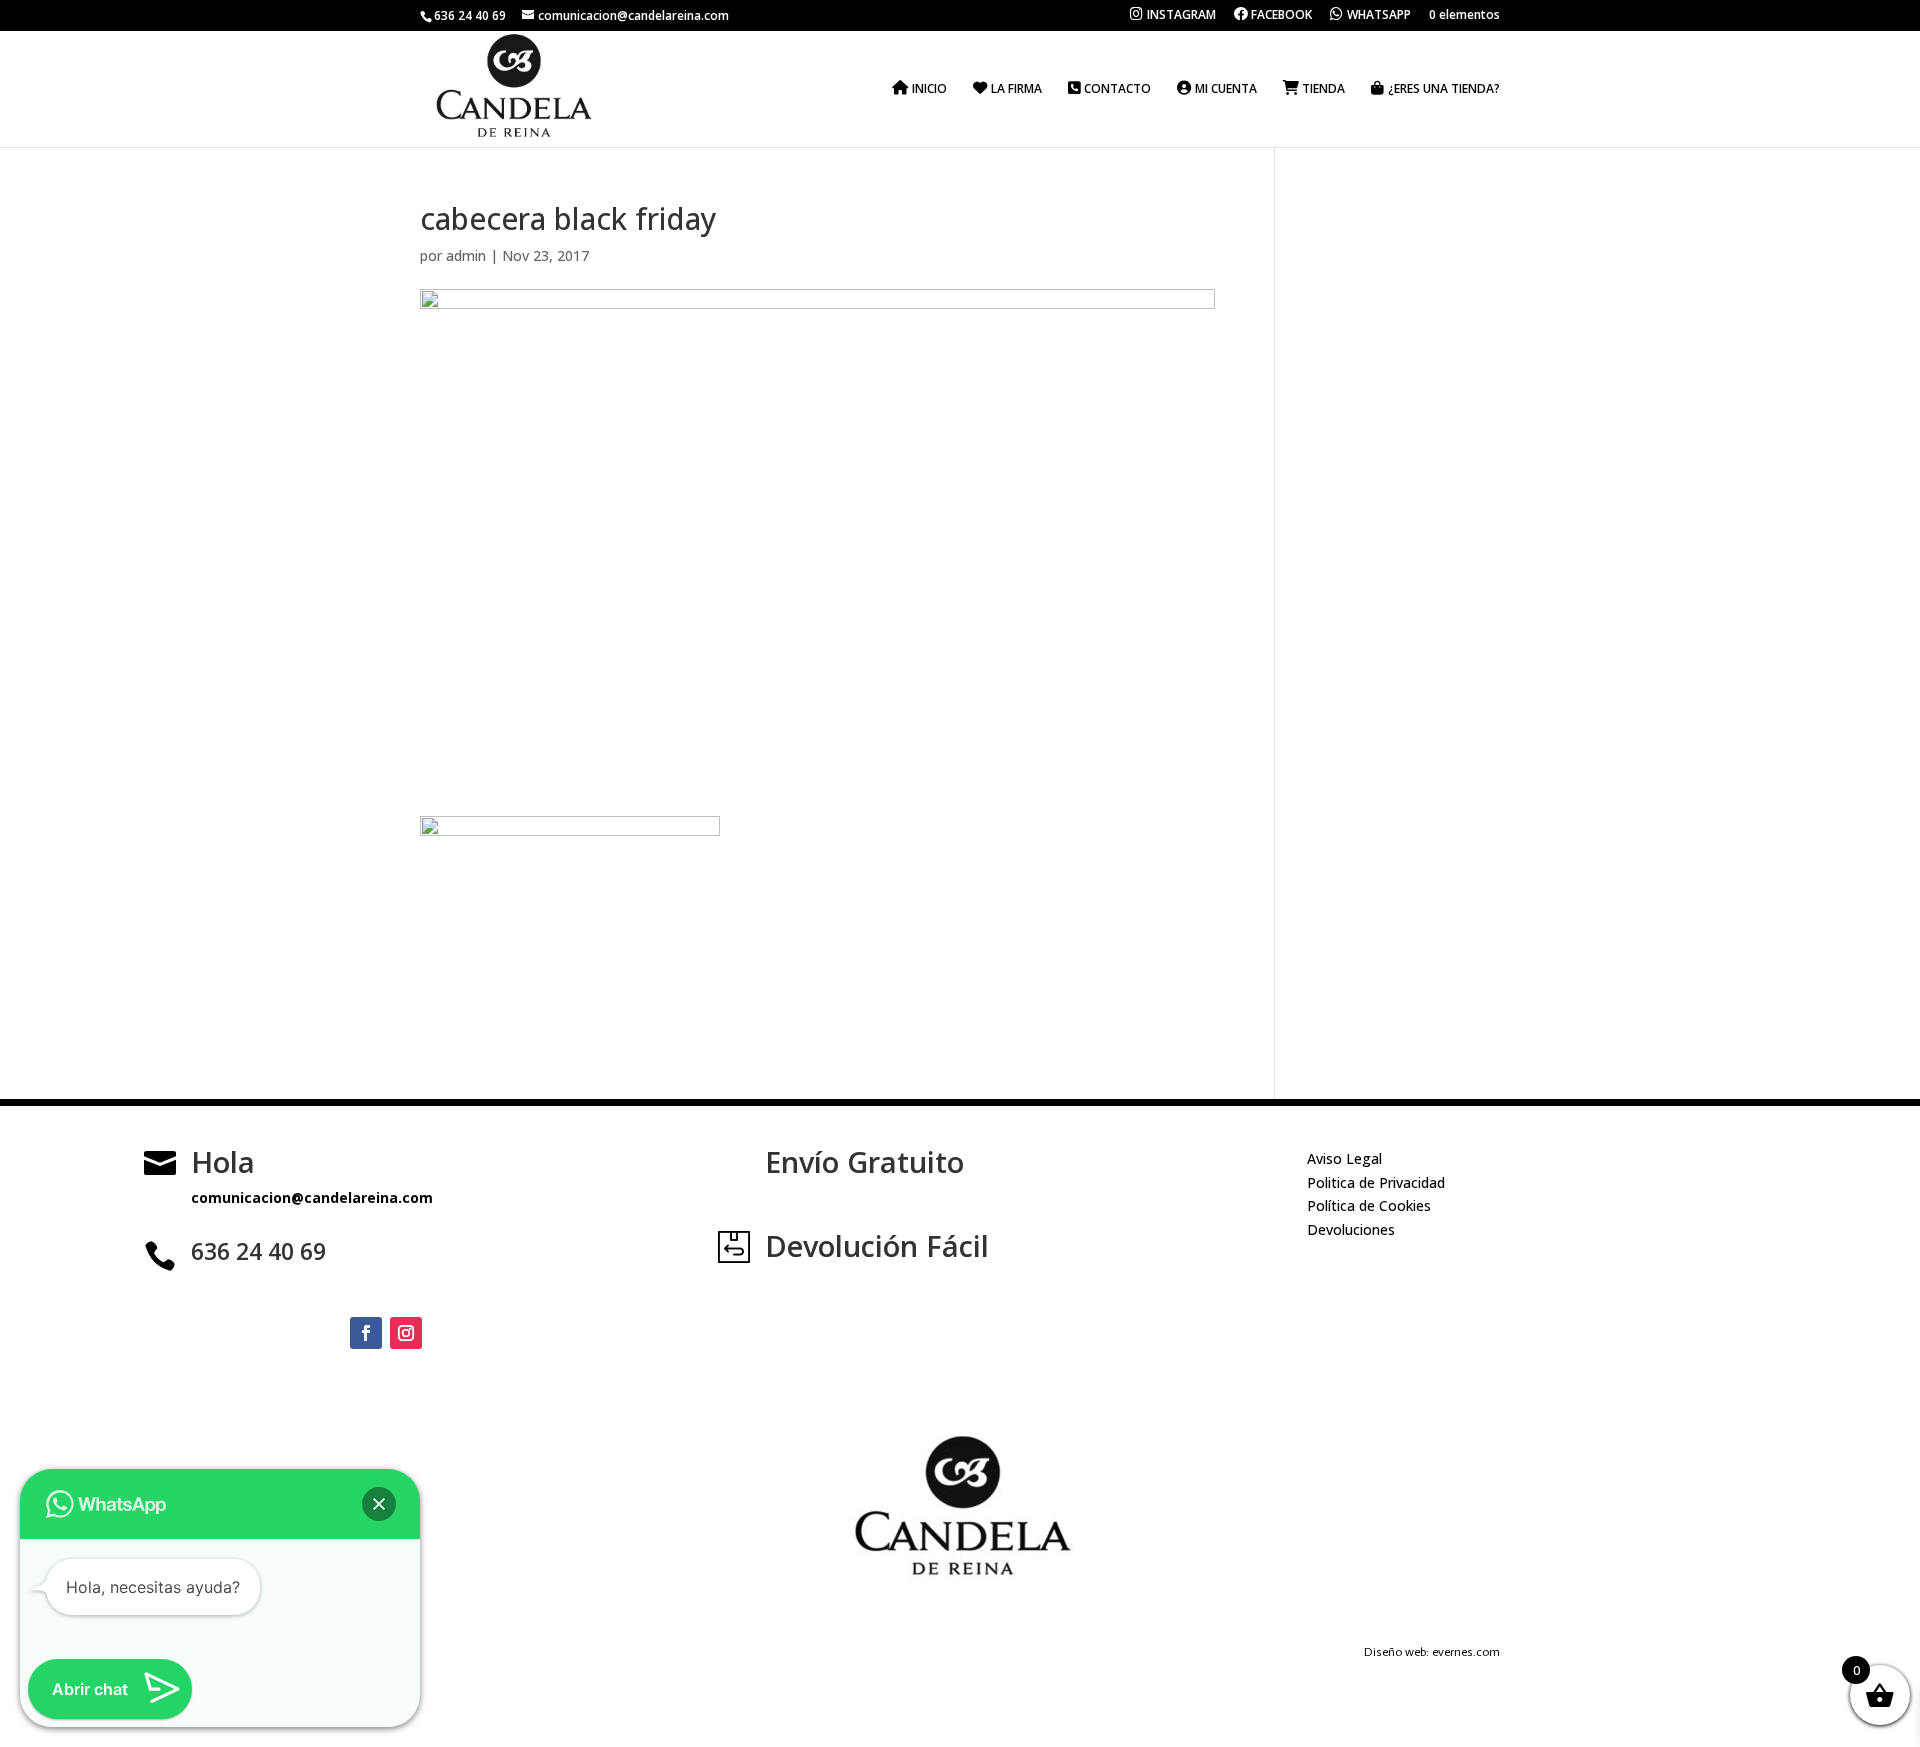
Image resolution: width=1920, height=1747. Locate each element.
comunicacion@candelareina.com (312, 1197)
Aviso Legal (1344, 1158)
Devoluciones (1351, 1229)
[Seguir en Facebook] (366, 1333)
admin (466, 255)
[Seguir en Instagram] (406, 1333)
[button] (379, 1504)
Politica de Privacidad (1376, 1182)
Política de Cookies (1369, 1205)
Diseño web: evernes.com (1432, 1652)
